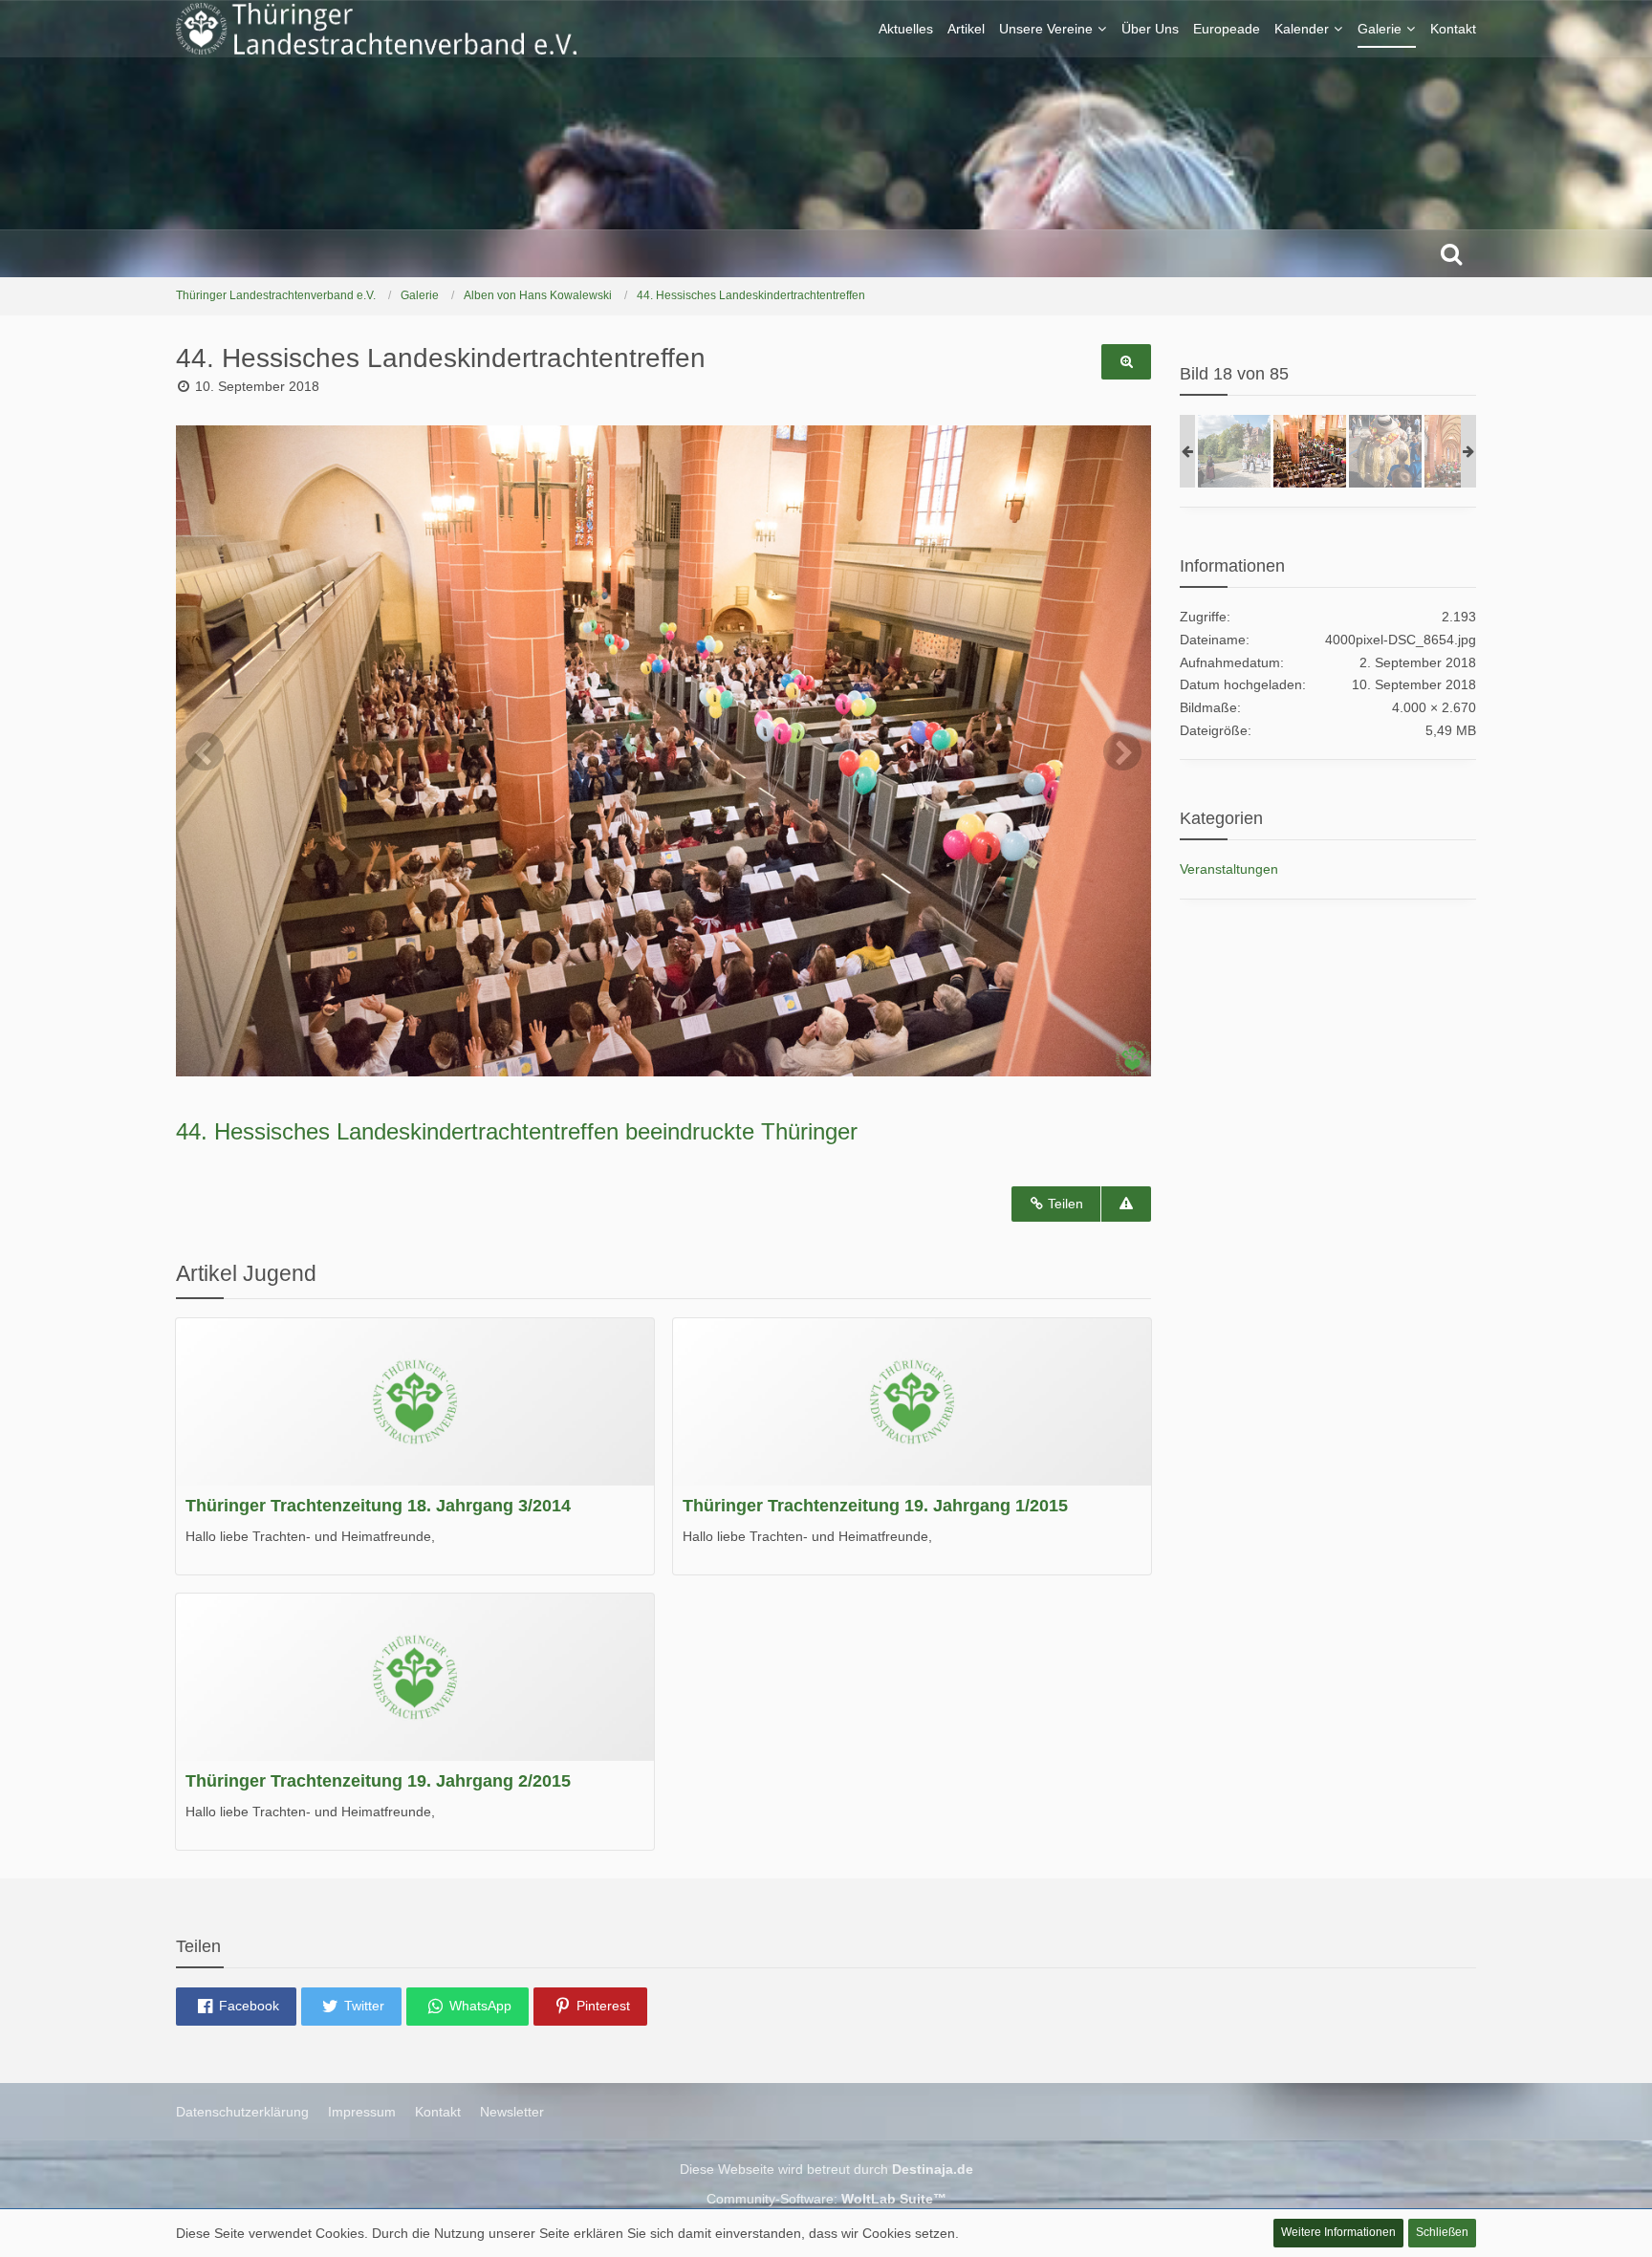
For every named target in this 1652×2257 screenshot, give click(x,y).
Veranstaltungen (1229, 869)
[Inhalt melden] (1126, 1204)
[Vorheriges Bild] (205, 751)
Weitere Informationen (1338, 2232)
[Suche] (1451, 253)
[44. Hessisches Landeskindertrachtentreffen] (1234, 451)
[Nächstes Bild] (1122, 751)
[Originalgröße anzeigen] (1126, 362)
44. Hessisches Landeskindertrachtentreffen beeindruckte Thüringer (517, 1131)
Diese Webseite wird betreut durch (826, 2169)
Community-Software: (826, 2199)
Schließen (1442, 2232)
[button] (236, 2007)
